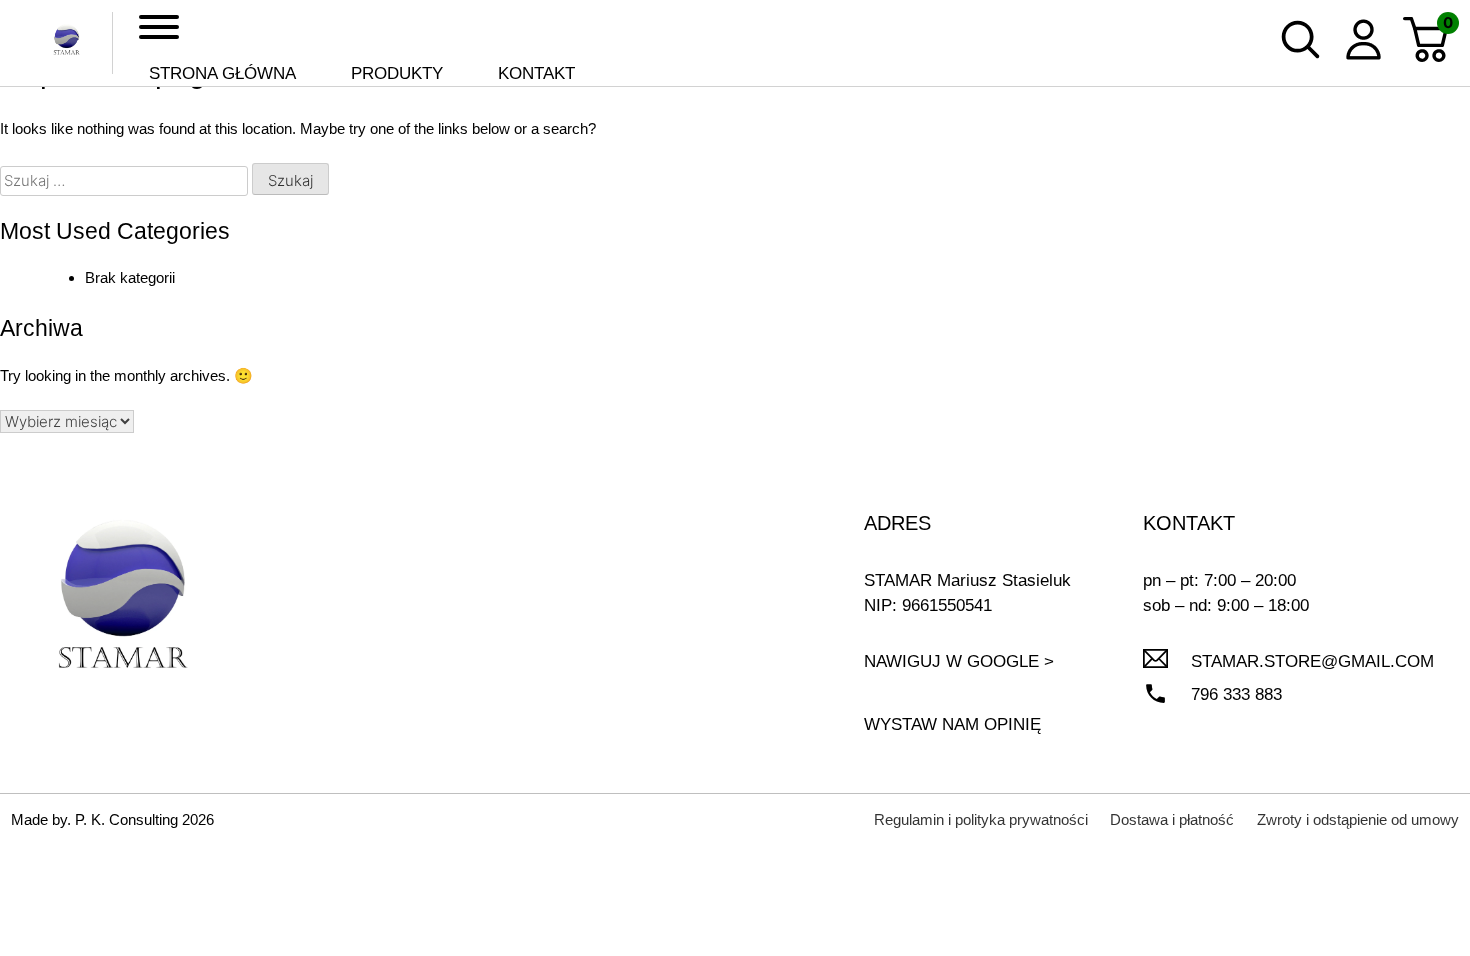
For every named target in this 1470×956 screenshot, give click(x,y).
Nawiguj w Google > (959, 661)
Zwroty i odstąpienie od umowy (1358, 819)
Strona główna (222, 73)
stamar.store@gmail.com (1312, 661)
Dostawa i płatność (1172, 819)
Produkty (397, 73)
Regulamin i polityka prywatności (981, 819)
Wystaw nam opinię (952, 724)
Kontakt (536, 73)
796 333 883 (1236, 694)
